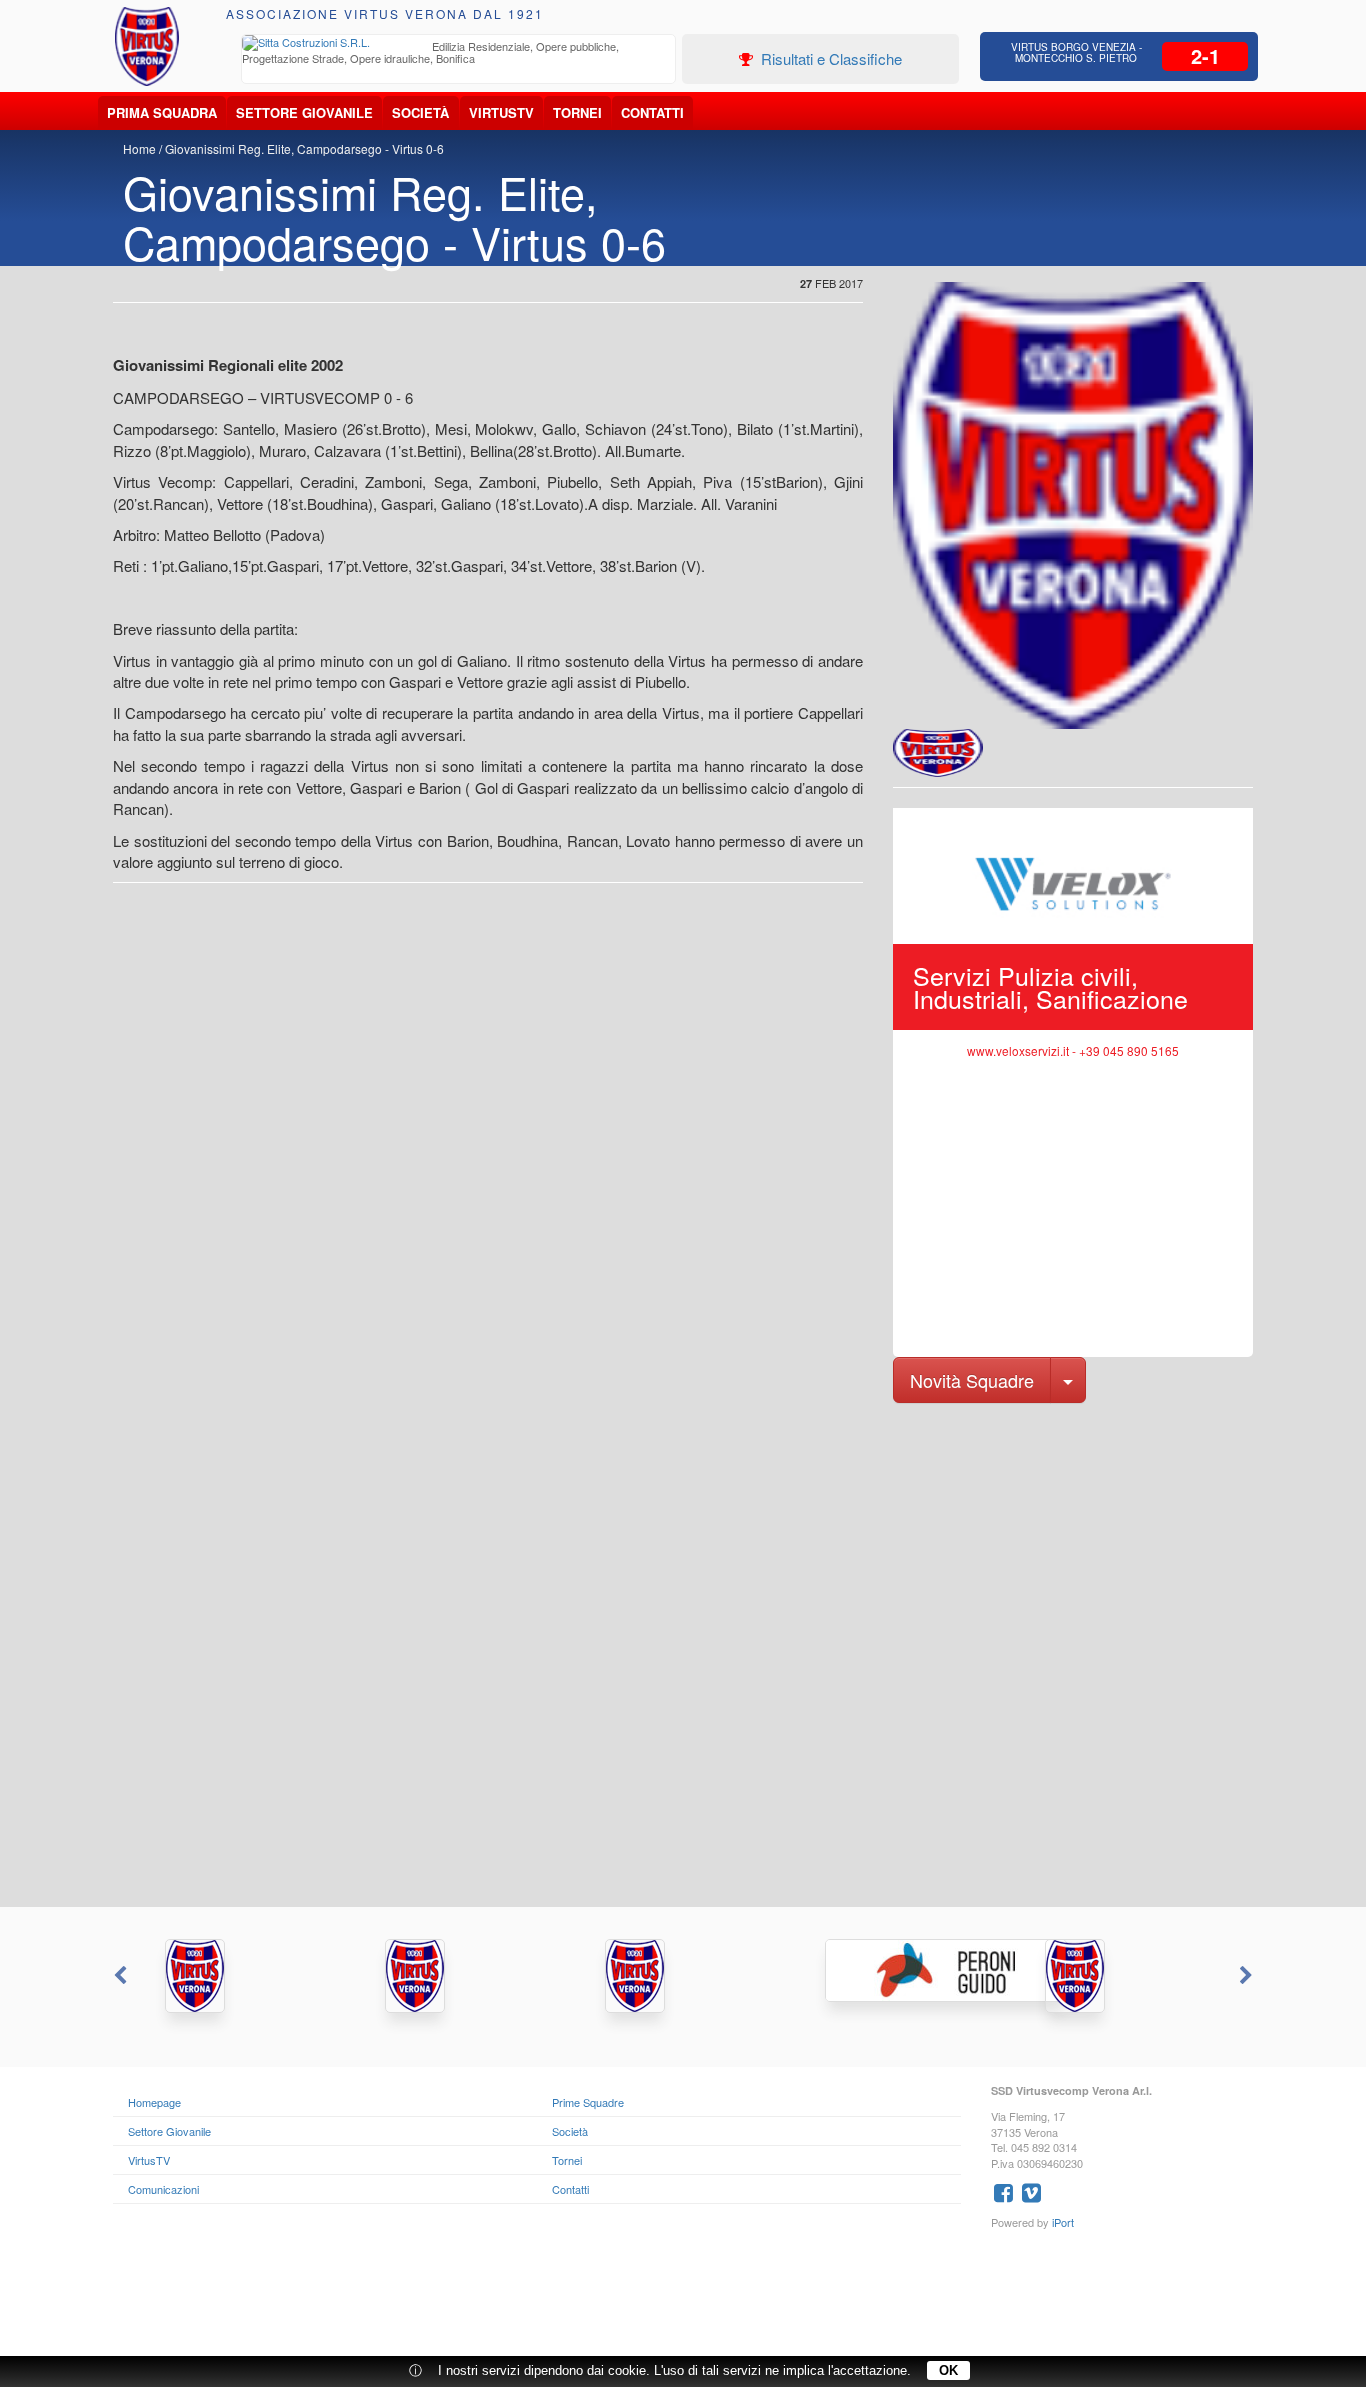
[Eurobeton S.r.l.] (1123, 1976)
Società (420, 112)
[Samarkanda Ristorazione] (463, 1976)
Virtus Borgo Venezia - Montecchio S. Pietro (1076, 52)
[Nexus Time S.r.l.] (683, 1976)
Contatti (652, 112)
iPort (1063, 2222)
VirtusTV (501, 112)
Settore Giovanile (304, 112)
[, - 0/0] (938, 753)
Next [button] (1248, 1976)
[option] (459, 54)
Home (139, 148)
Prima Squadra (162, 112)
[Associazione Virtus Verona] (147, 46)
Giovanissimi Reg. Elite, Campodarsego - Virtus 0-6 (304, 148)
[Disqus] (683, 1653)
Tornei (577, 112)
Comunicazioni (163, 2189)
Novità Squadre (972, 1380)
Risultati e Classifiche (829, 58)
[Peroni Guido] (903, 1970)
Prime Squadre (588, 2102)
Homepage (154, 2102)
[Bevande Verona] (243, 1976)
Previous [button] (118, 1976)
